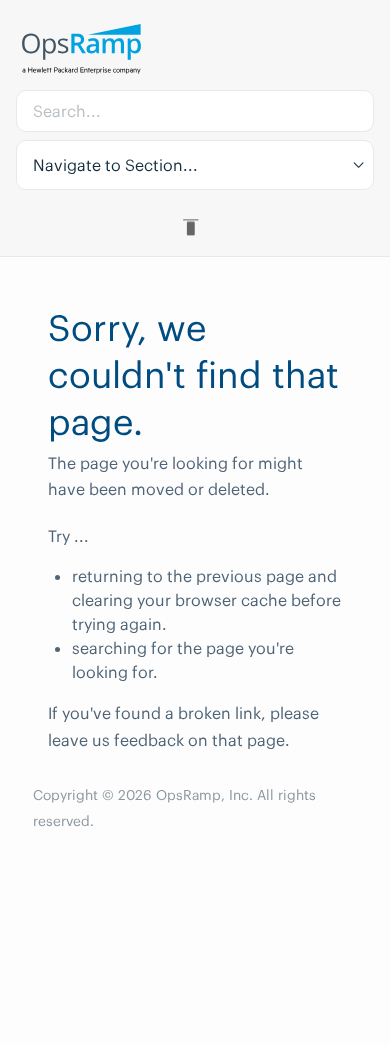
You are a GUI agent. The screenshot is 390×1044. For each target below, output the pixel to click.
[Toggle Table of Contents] (194, 227)
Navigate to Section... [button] (115, 165)
